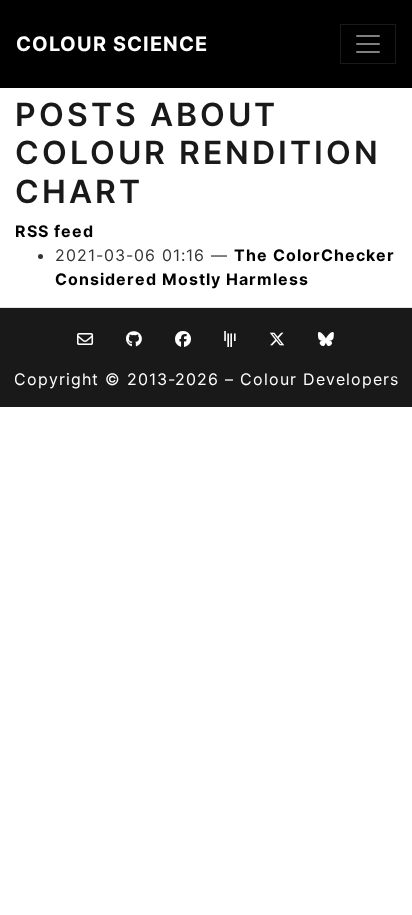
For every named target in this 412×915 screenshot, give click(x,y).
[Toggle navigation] (368, 44)
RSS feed (54, 231)
